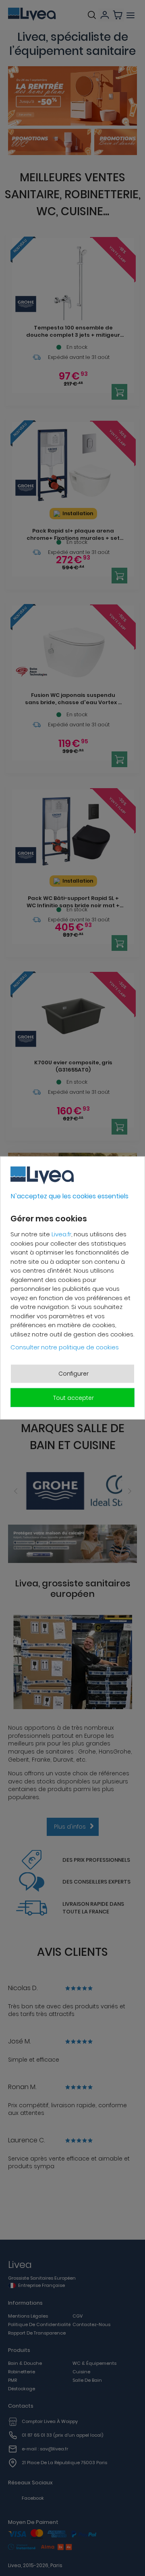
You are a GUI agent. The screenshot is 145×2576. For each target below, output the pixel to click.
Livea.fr (61, 1234)
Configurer (74, 1373)
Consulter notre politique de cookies (65, 1347)
